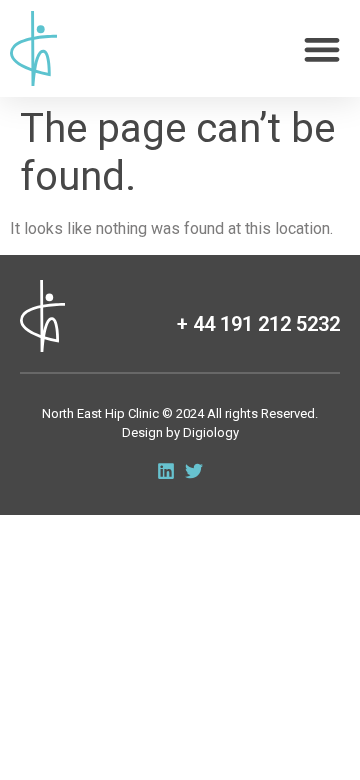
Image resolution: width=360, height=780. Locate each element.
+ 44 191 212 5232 (258, 324)
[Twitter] (194, 471)
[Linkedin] (166, 471)
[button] (321, 48)
